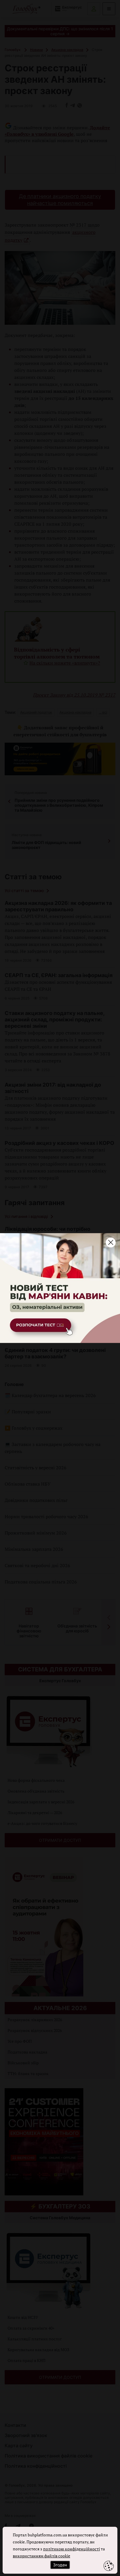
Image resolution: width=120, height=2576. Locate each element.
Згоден (60, 2565)
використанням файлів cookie (42, 2556)
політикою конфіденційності (72, 2549)
